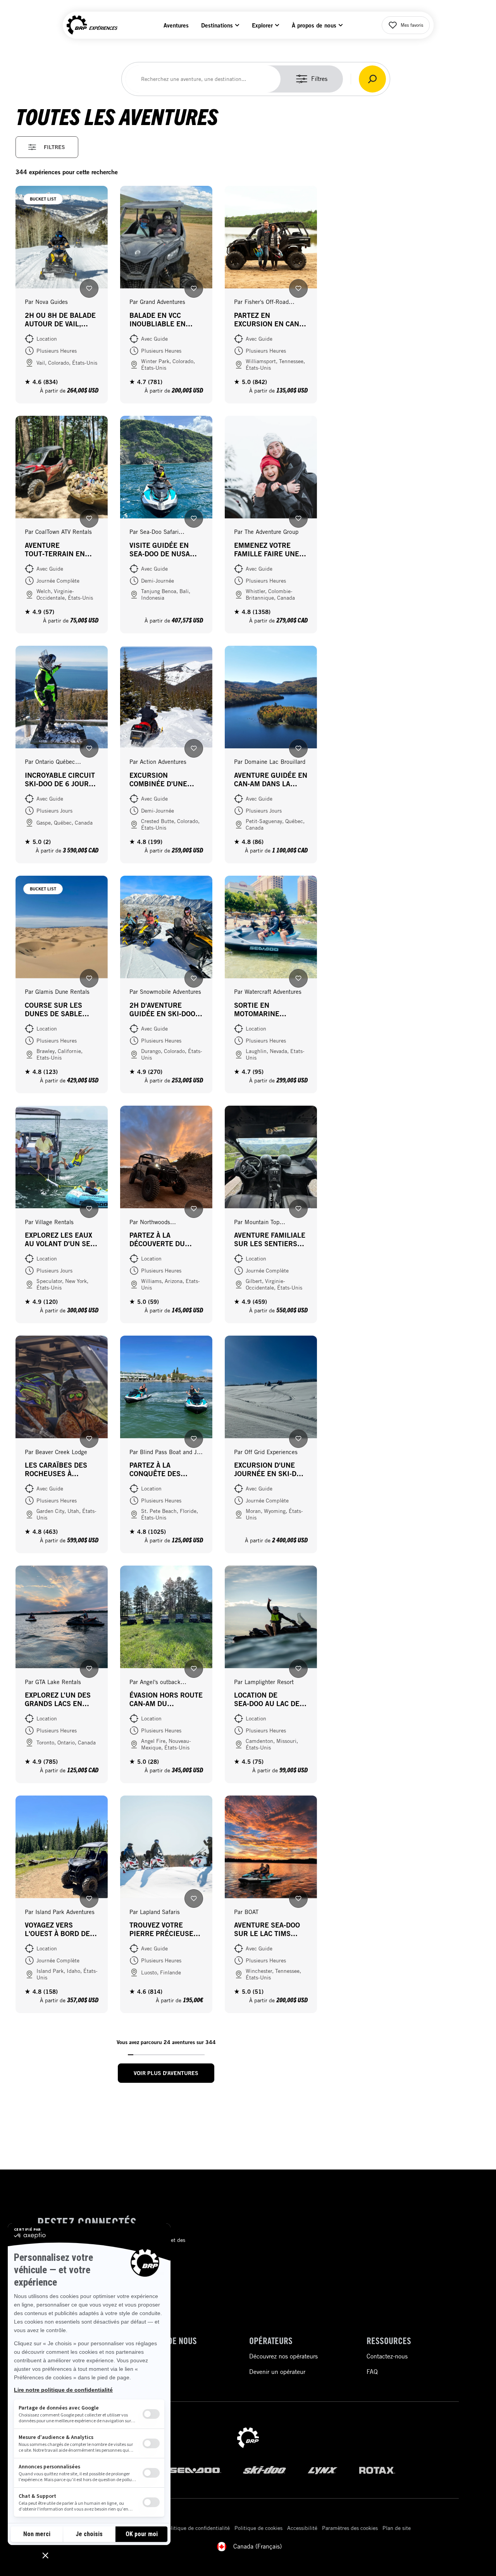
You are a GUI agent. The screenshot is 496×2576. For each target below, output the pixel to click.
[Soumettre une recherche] (372, 79)
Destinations (217, 25)
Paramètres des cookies (350, 2528)
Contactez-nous (387, 2356)
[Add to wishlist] (89, 288)
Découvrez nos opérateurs (283, 2356)
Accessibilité (302, 2528)
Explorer (262, 25)
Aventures (176, 25)
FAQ (372, 2372)
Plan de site (397, 2528)
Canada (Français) (257, 2546)
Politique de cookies (258, 2528)
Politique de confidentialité (197, 2528)
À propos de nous (314, 25)
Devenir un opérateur (277, 2372)
